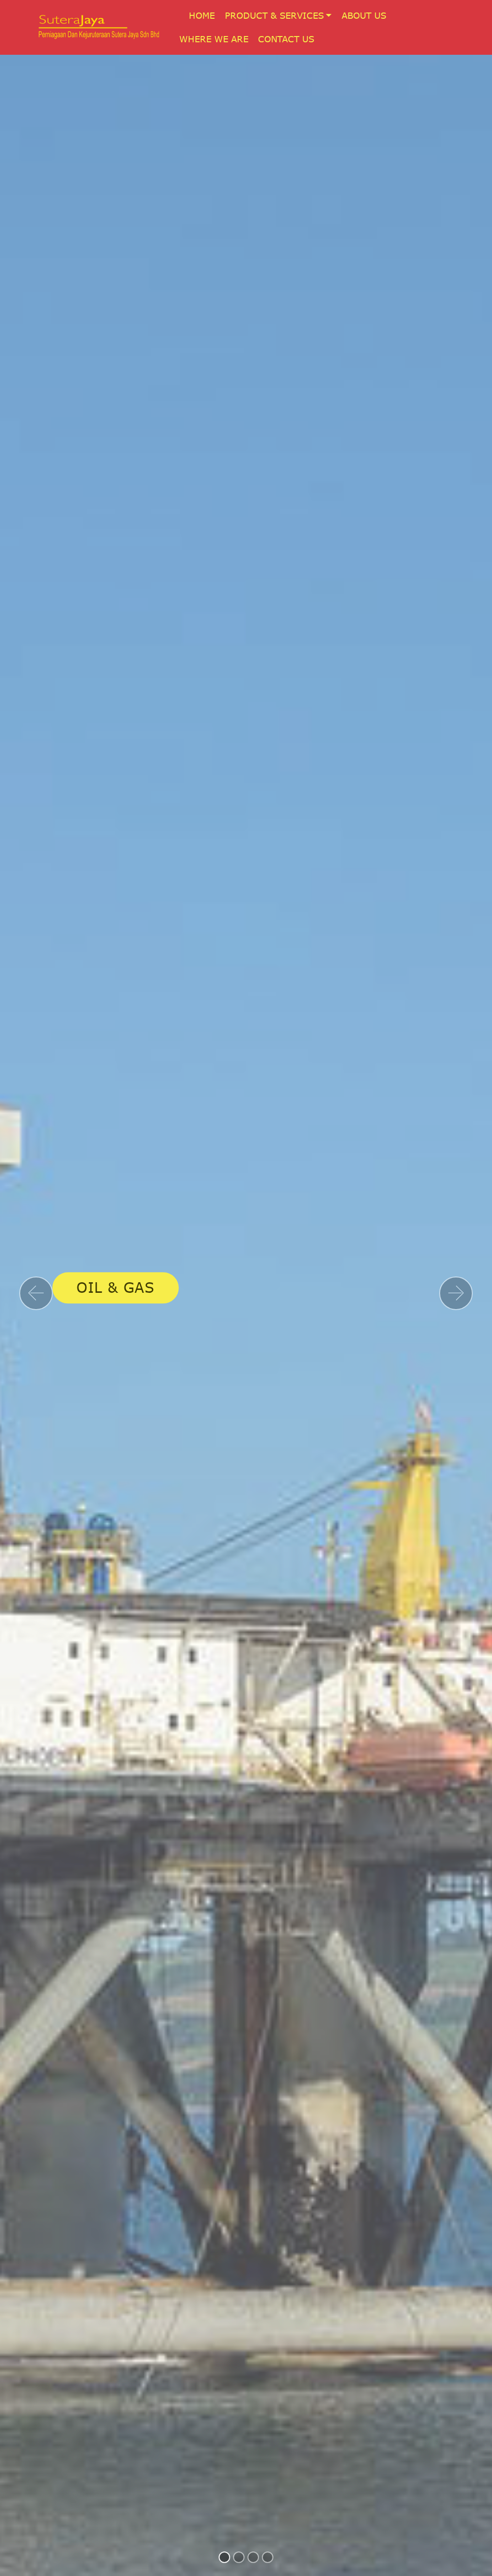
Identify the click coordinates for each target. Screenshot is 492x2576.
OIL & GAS (116, 1288)
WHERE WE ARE (214, 39)
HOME (202, 15)
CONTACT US (286, 39)
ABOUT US (364, 15)
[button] (36, 1293)
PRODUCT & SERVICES (274, 15)
